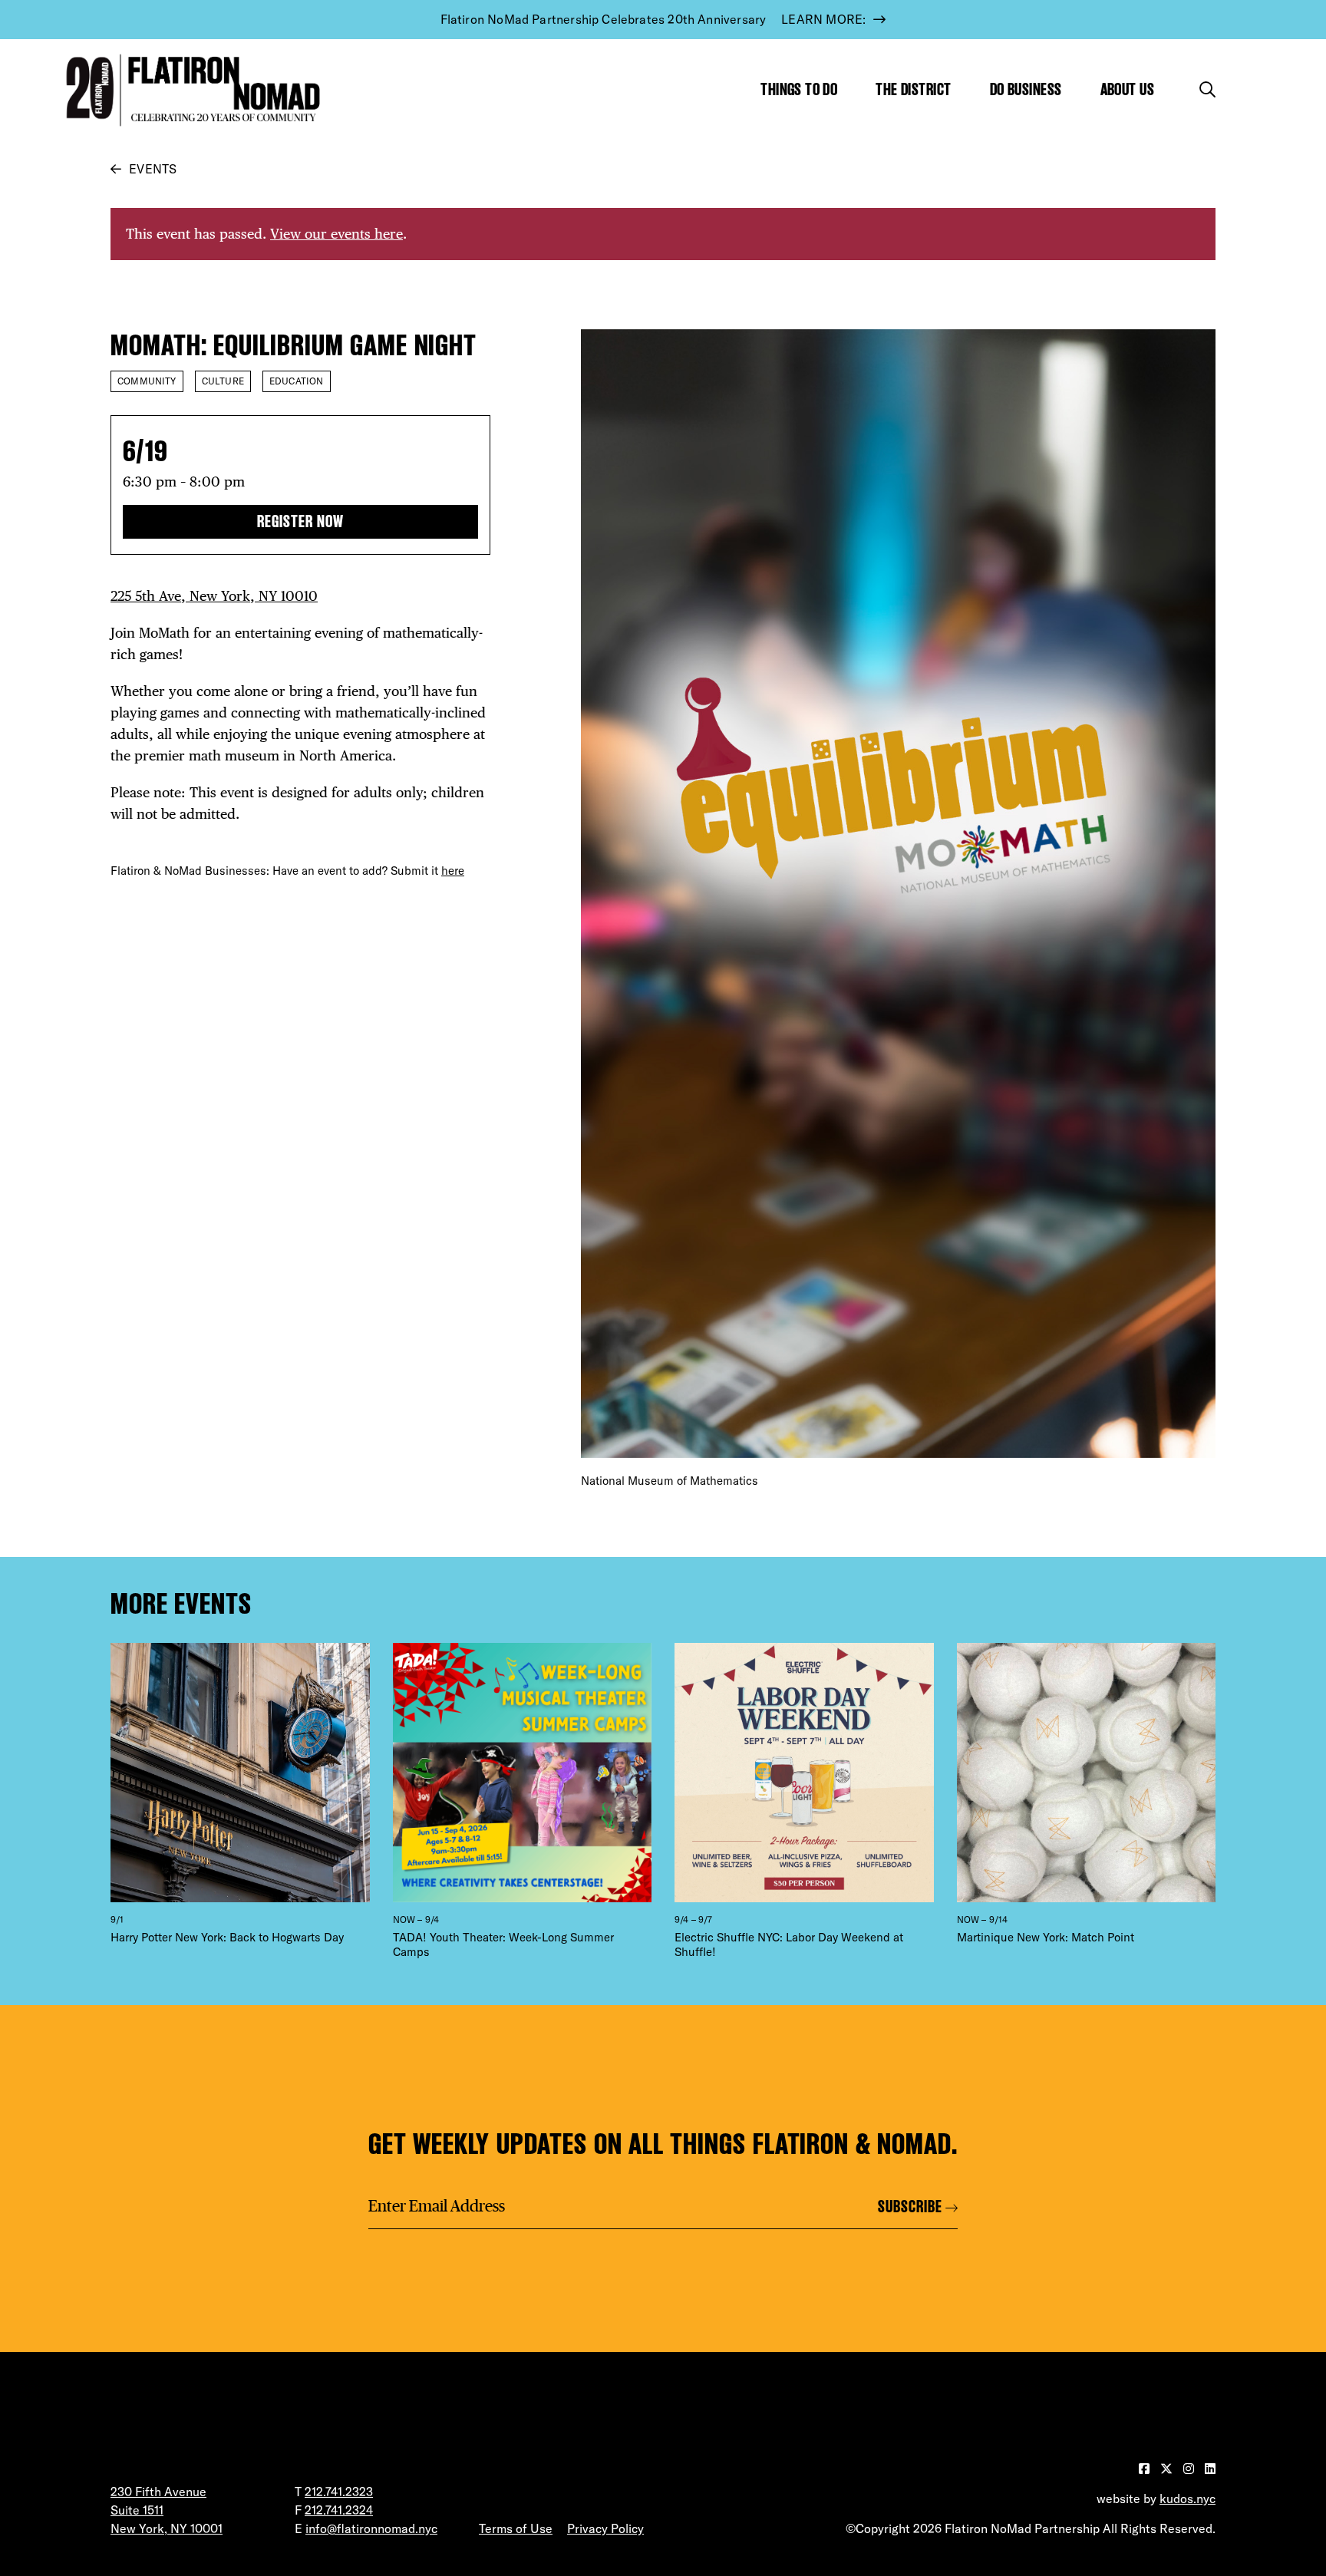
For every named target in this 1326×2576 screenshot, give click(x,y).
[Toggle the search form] (1207, 89)
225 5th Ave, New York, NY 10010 (214, 596)
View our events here (336, 234)
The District (913, 89)
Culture (223, 381)
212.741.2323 (339, 2492)
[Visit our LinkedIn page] (1210, 2469)
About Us (1128, 89)
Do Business (1026, 89)
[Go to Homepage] (190, 90)
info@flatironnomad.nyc (371, 2528)
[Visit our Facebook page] (1146, 2469)
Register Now (300, 521)
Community (147, 381)
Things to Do (799, 89)
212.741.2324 (339, 2510)
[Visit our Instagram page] (1190, 2469)
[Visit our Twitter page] (1168, 2469)
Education (297, 381)
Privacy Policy (605, 2528)
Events (153, 169)
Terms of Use (516, 2528)
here (453, 871)
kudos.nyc (1187, 2498)
